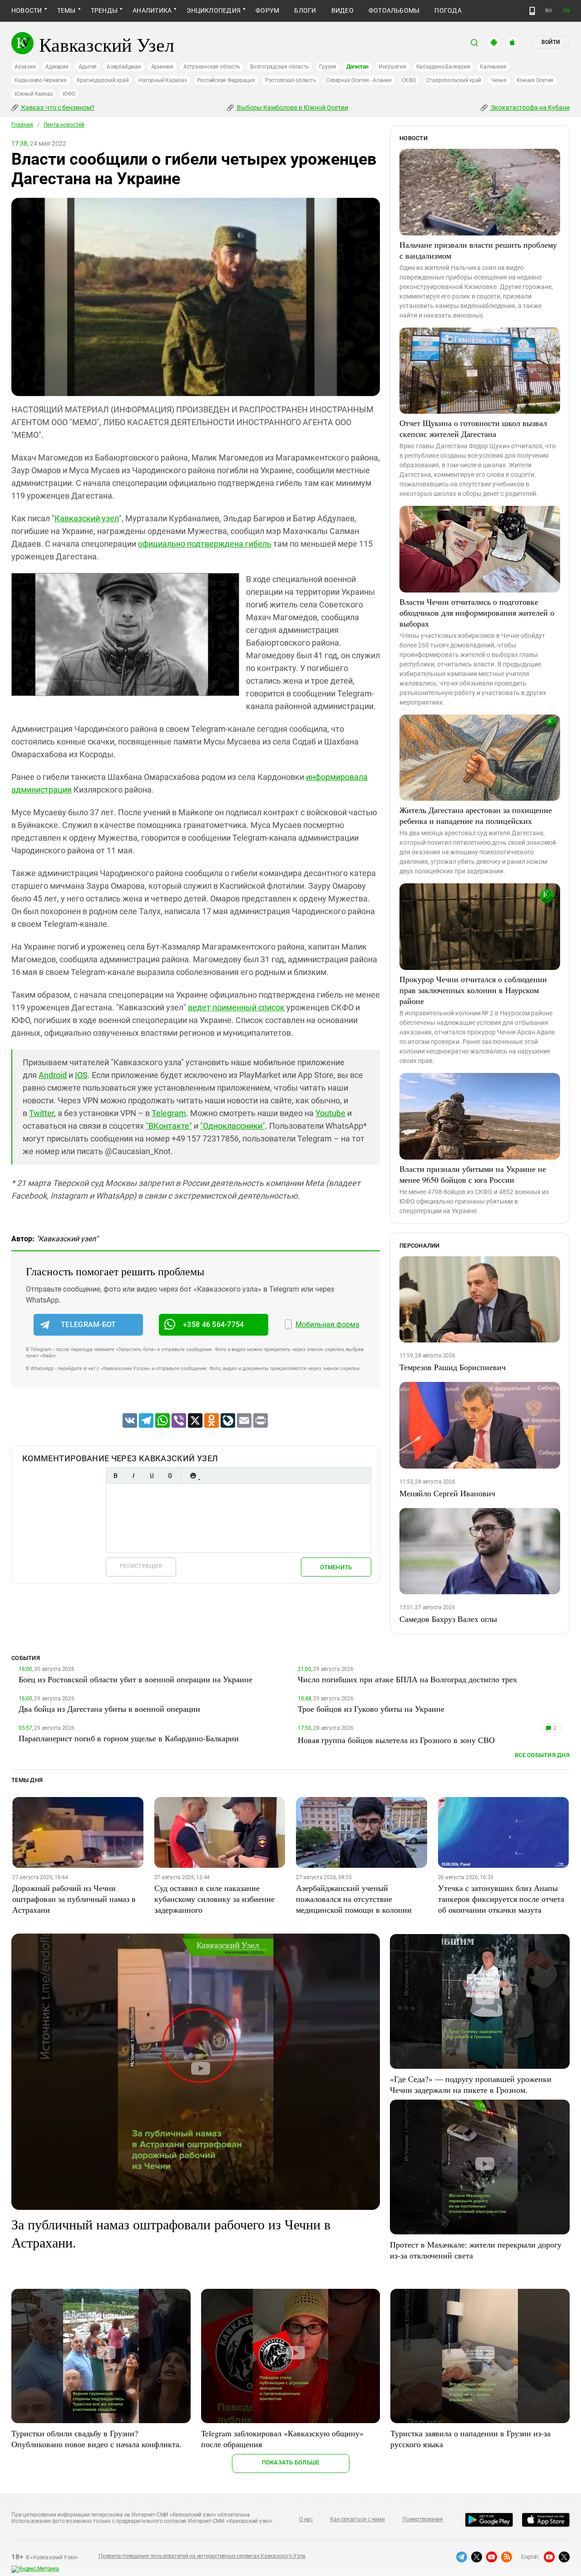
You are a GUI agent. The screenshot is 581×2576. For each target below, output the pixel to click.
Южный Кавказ (34, 94)
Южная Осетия (535, 80)
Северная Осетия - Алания (359, 80)
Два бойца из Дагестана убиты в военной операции (109, 1709)
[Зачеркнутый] (170, 1476)
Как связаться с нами (357, 2519)
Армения (162, 67)
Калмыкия (493, 67)
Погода (448, 10)
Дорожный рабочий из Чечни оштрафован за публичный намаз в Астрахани (74, 1899)
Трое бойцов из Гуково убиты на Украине (371, 1709)
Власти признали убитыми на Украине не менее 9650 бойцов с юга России (473, 1174)
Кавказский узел (87, 518)
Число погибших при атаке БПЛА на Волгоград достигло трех (407, 1679)
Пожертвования (423, 2519)
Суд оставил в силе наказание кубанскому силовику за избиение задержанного (214, 1899)
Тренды (104, 10)
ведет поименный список (236, 1007)
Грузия (328, 67)
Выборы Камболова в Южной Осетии (292, 108)
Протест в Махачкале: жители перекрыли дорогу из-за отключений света (476, 2250)
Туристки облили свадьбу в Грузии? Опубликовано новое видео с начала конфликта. (96, 2439)
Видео (342, 10)
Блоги (305, 10)
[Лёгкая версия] (532, 11)
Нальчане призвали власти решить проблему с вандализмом (478, 250)
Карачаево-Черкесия (41, 80)
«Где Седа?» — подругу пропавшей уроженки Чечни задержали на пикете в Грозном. (471, 2084)
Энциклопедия (214, 10)
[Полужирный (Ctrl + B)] (115, 1476)
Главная (22, 125)
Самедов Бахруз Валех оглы (448, 1619)
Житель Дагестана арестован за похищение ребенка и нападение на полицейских (476, 815)
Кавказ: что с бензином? (57, 108)
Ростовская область (291, 80)
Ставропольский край (454, 80)
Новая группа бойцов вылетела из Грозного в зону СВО (396, 1740)
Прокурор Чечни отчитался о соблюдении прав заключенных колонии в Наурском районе (473, 990)
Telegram (169, 1113)
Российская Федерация (226, 80)
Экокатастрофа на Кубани (529, 108)
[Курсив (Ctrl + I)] (133, 1476)
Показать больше (291, 2462)
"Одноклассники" (233, 1126)
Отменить (336, 1567)
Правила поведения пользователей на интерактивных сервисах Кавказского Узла (202, 2556)
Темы (66, 10)
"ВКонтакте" (169, 1126)
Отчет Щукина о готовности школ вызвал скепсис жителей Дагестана (473, 428)
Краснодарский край (103, 80)
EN (566, 11)
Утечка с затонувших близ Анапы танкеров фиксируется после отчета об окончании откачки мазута (501, 1899)
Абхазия (25, 67)
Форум (267, 10)
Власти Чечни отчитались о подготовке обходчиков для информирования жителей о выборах (477, 612)
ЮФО (69, 94)
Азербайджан (124, 67)
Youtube (330, 1113)
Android (53, 1075)
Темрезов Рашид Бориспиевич (453, 1367)
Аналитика (152, 10)
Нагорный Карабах (162, 80)
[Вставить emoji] (193, 1476)
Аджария (57, 67)
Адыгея (88, 67)
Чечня (499, 80)
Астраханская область (212, 67)
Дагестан (357, 67)
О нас (306, 2519)
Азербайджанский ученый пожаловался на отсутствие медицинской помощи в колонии (354, 1899)
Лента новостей (64, 125)
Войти (551, 42)
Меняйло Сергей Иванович (447, 1493)
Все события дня (542, 1755)
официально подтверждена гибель (205, 544)
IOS (81, 1075)
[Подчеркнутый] (152, 1476)
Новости (27, 10)
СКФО (409, 80)
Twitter (42, 1113)
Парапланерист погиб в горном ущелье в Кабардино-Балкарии (129, 1738)
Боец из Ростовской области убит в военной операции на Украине (135, 1679)
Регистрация (141, 1566)
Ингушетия (392, 67)
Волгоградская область (280, 67)
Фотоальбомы (394, 10)
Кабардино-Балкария (443, 67)
